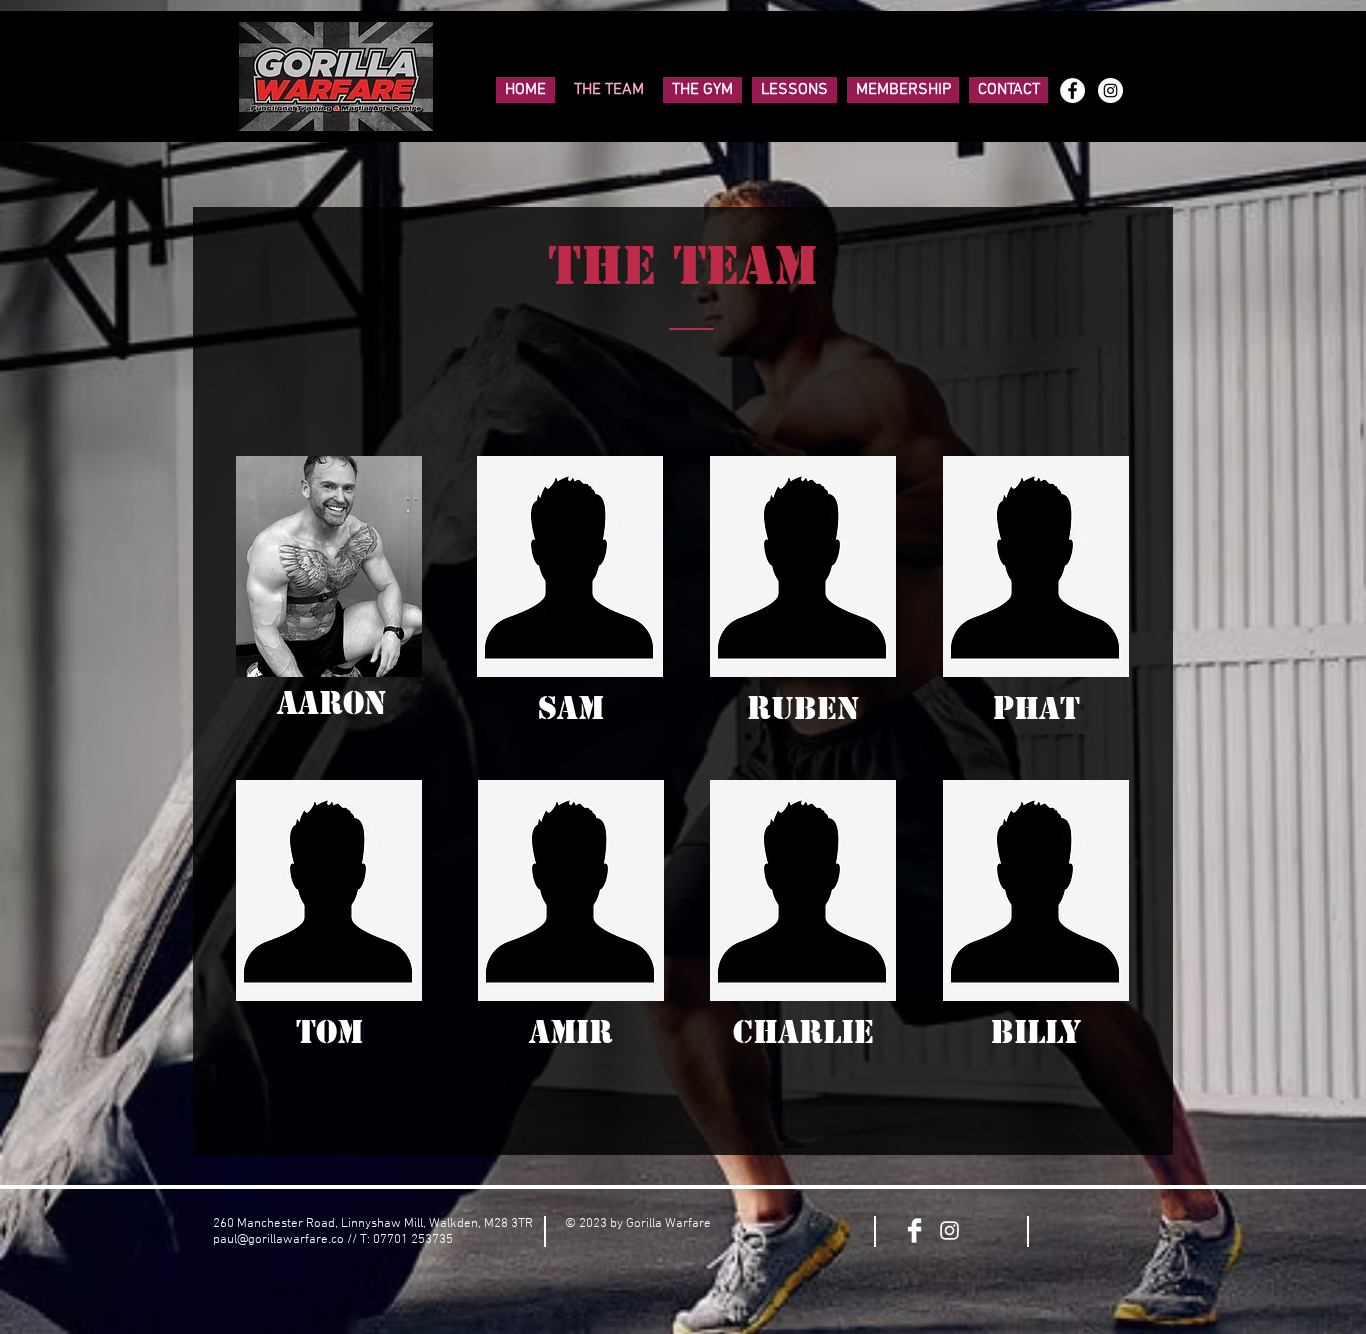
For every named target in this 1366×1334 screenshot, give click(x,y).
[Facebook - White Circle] (1072, 90)
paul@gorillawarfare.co (278, 1240)
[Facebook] (914, 1230)
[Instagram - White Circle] (1110, 90)
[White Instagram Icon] (949, 1230)
